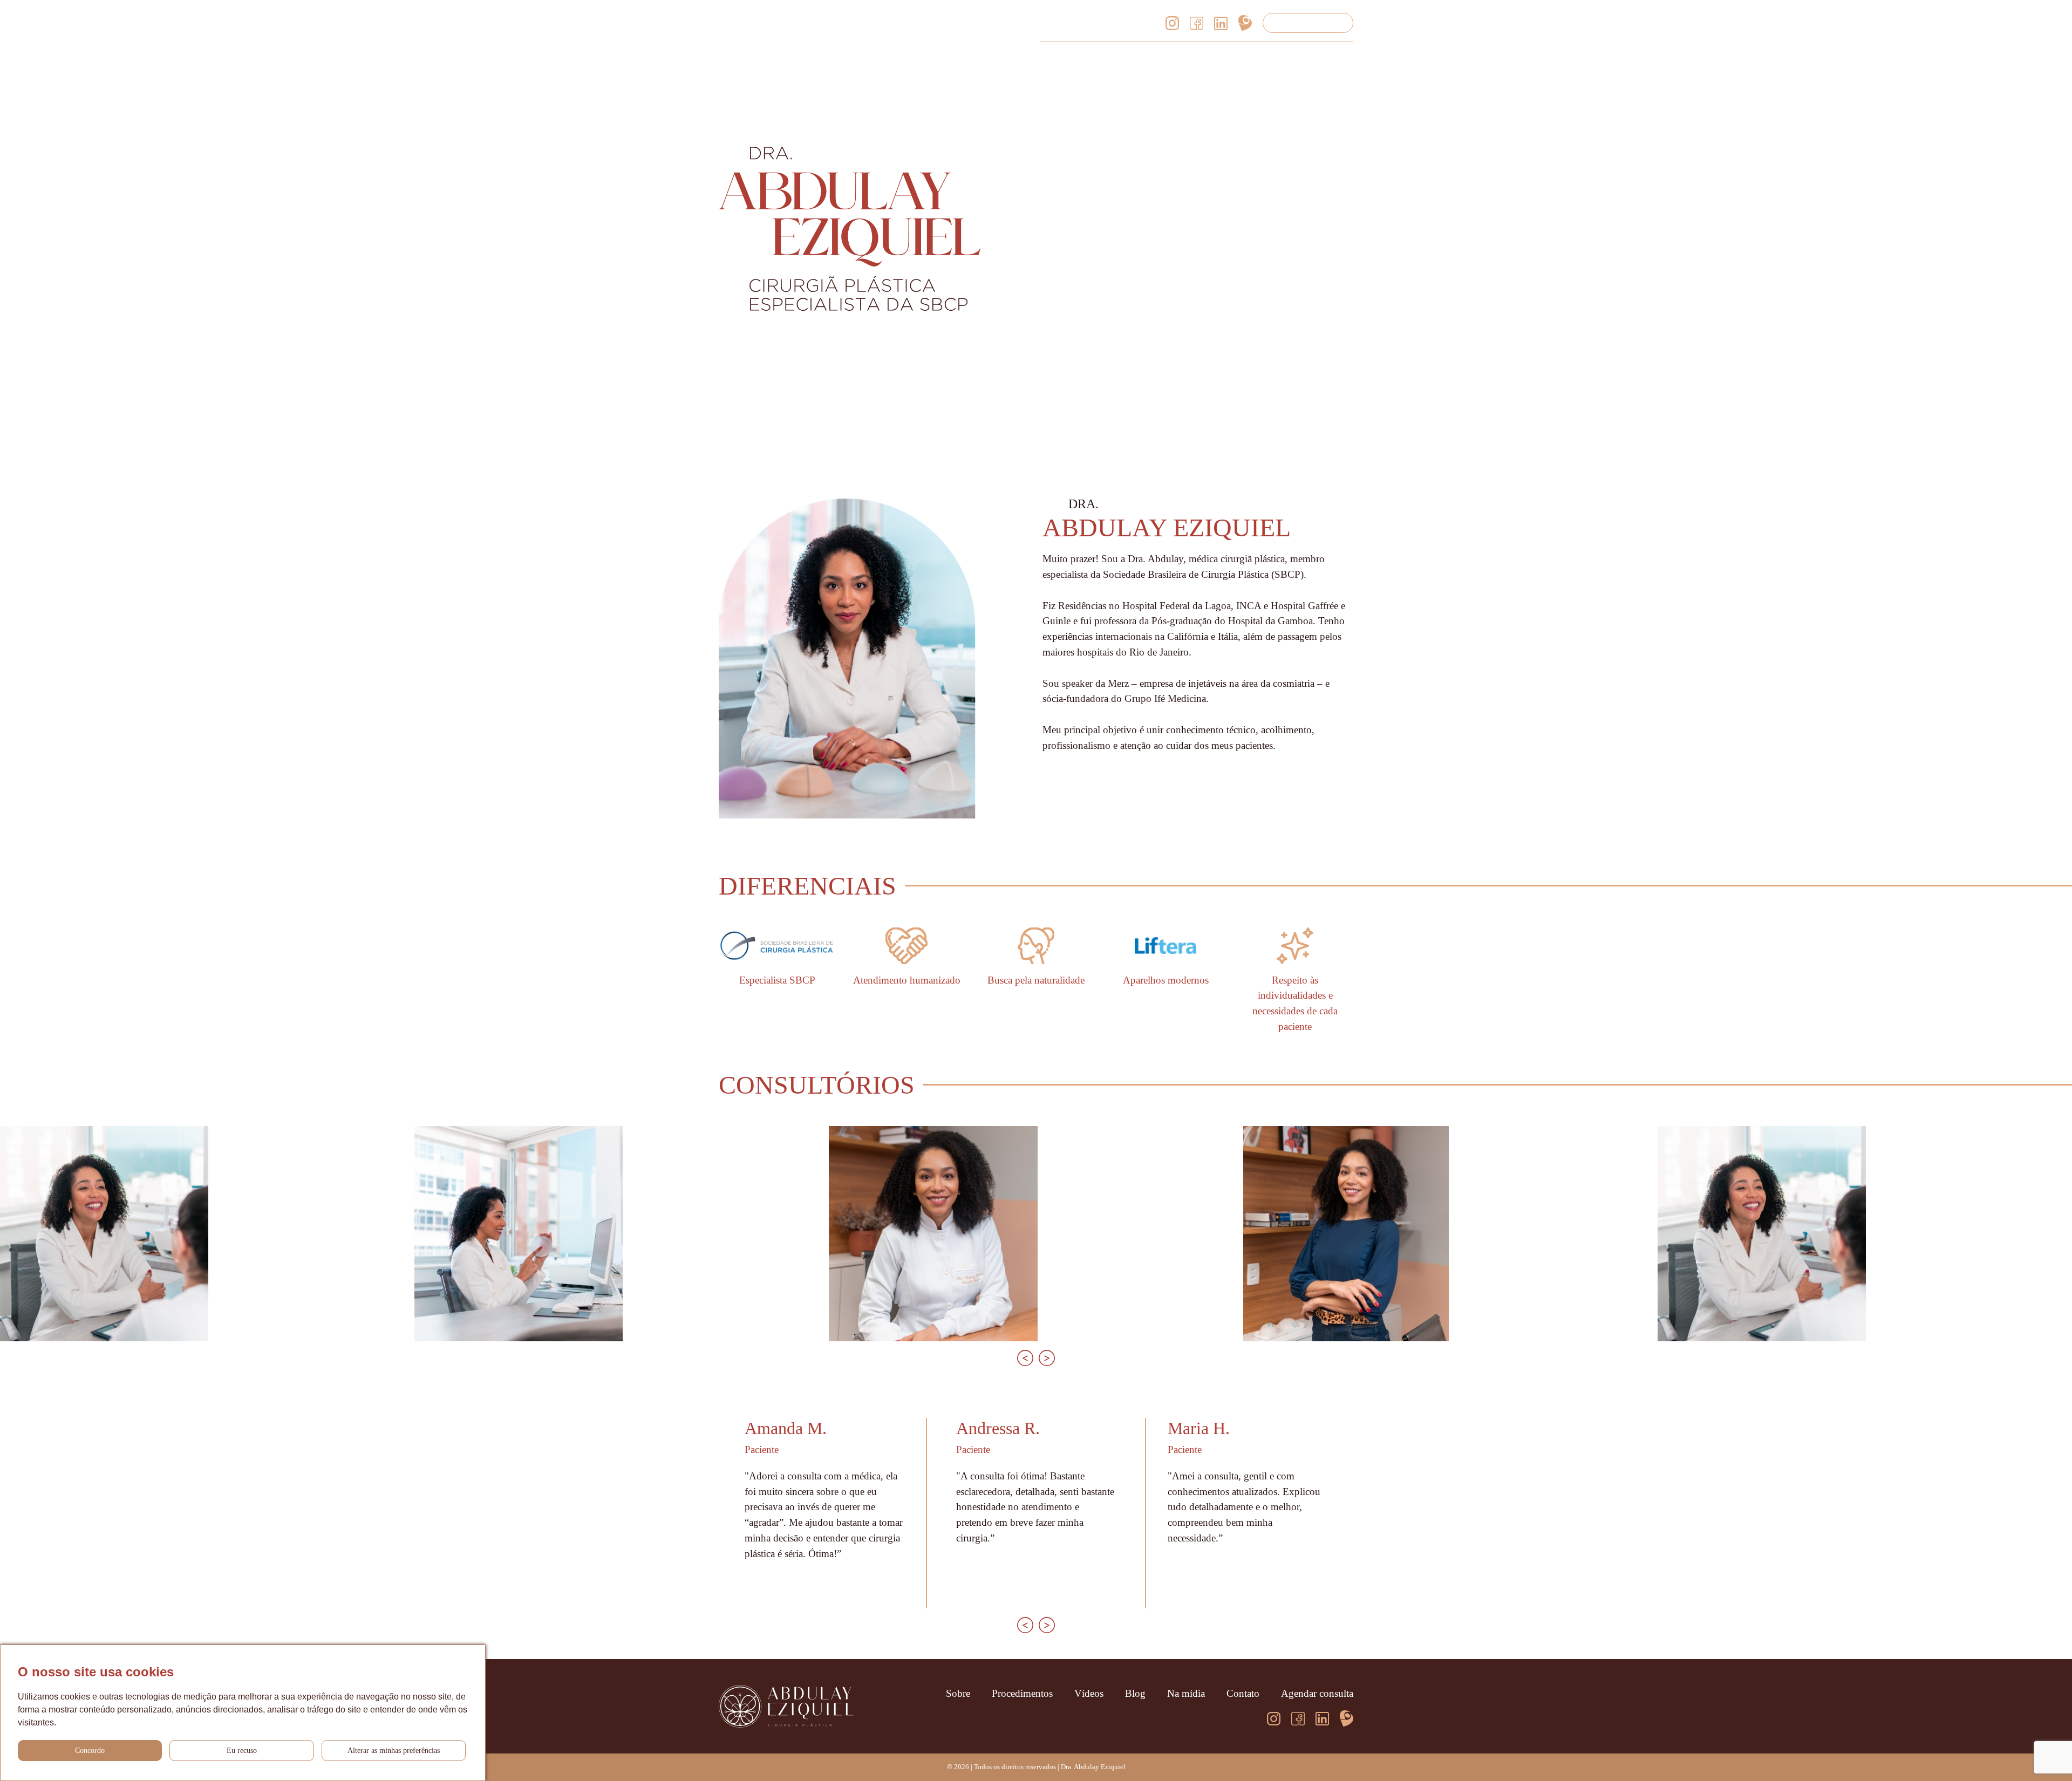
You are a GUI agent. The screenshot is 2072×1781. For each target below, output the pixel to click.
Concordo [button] (90, 1751)
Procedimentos (1116, 58)
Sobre (1052, 58)
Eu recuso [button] (242, 1751)
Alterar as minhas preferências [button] (394, 1751)
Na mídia (1280, 58)
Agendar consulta (1308, 22)
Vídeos (1183, 58)
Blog (1229, 58)
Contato (1337, 58)
